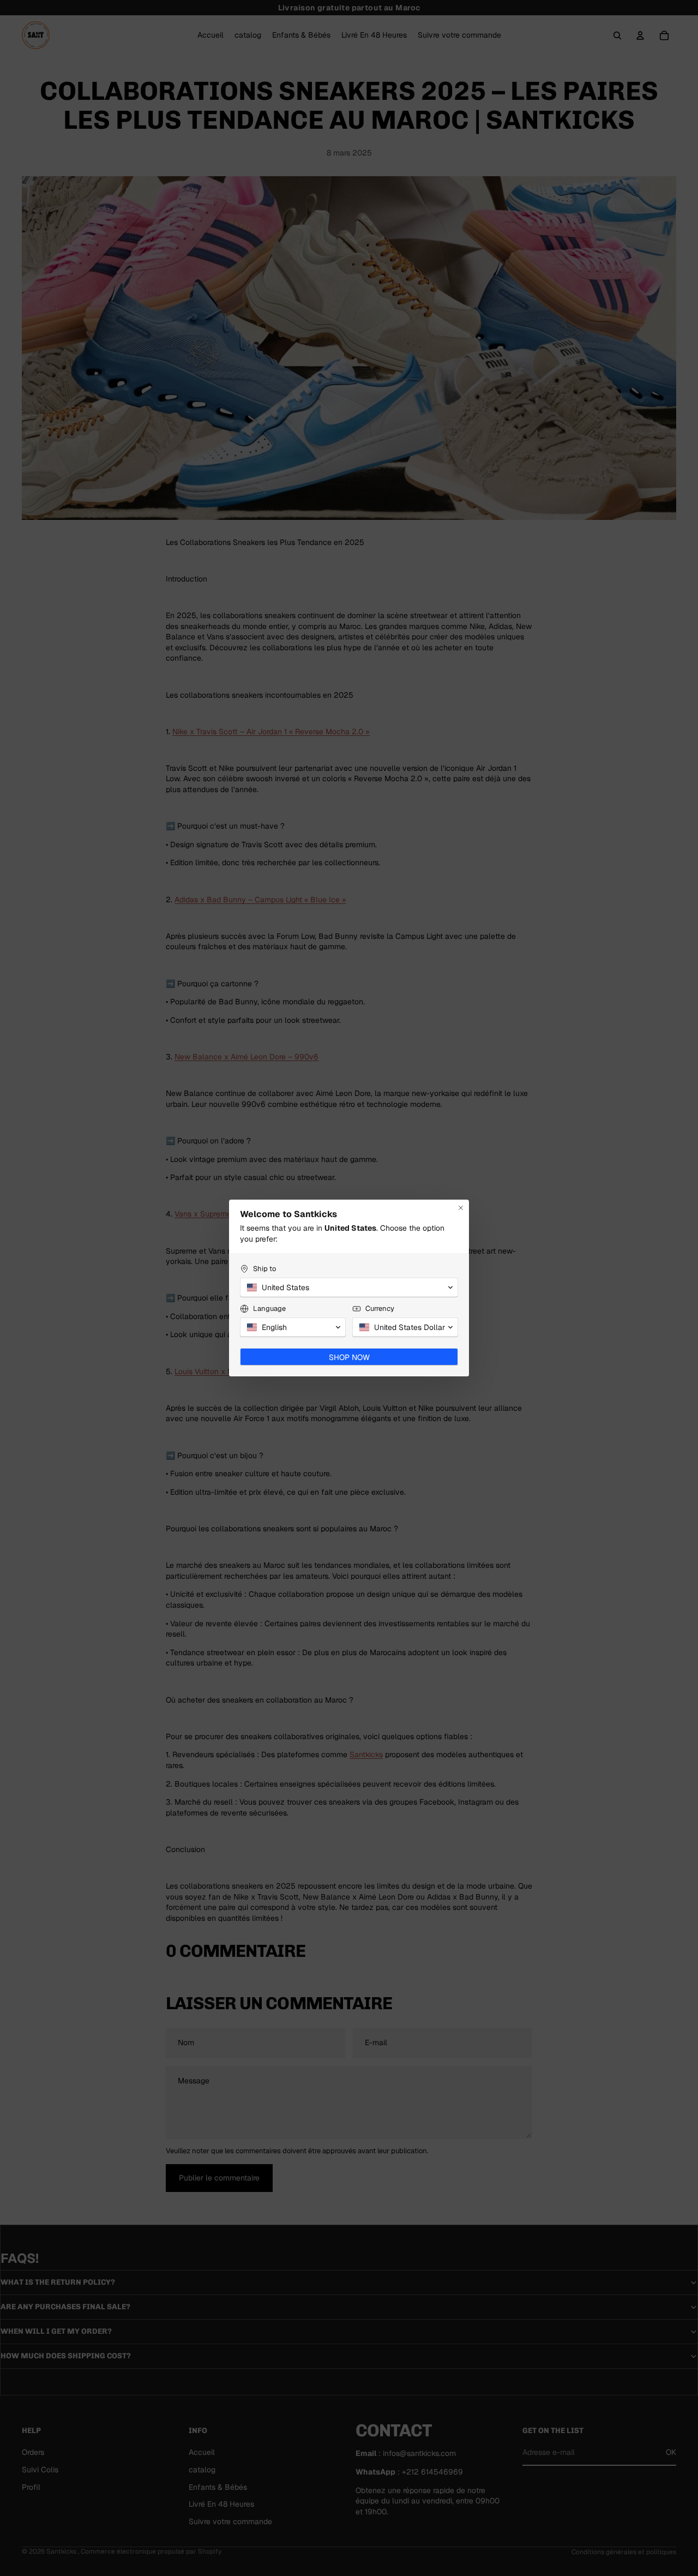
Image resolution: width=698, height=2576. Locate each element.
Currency (380, 1308)
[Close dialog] (461, 1208)
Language (269, 1308)
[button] (349, 1287)
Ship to (264, 1269)
